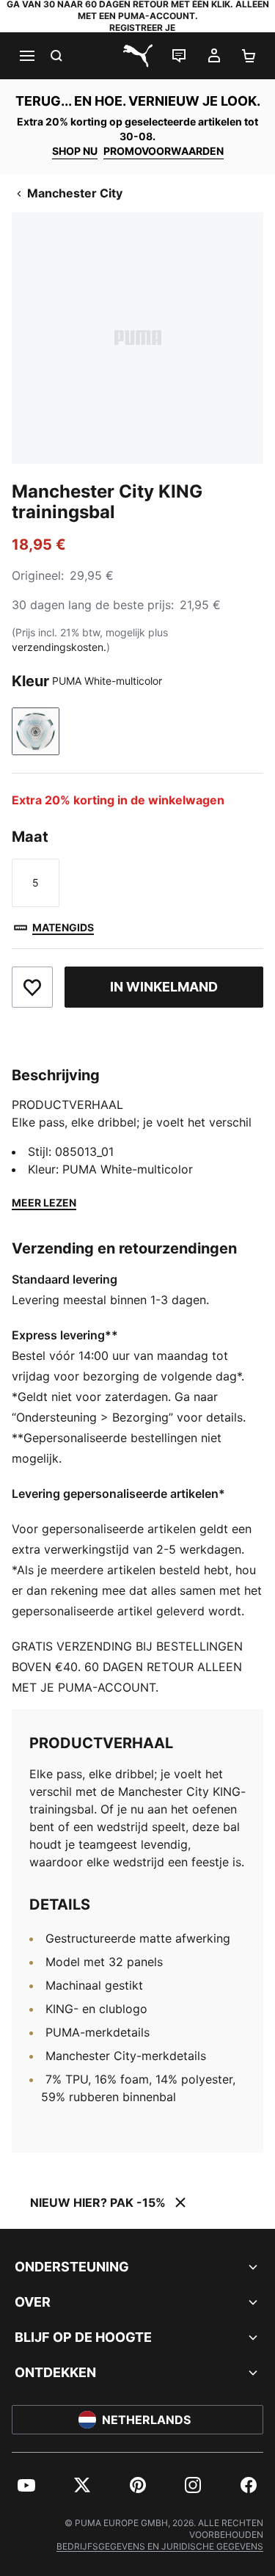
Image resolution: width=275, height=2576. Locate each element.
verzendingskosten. (59, 647)
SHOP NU (75, 151)
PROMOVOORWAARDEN (164, 151)
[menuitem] (26, 2485)
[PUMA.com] (138, 56)
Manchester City (75, 193)
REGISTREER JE (142, 28)
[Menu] (26, 56)
